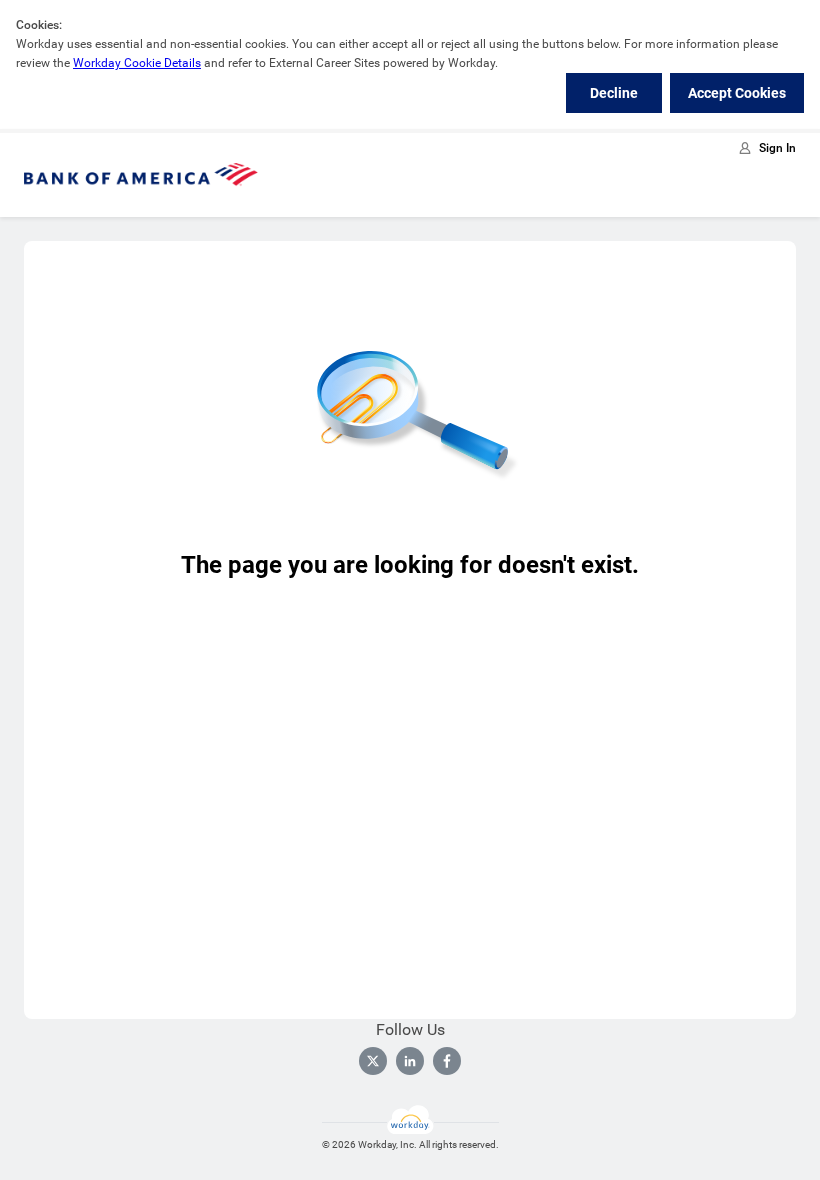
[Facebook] (447, 1061)
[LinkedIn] (410, 1061)
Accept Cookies (737, 93)
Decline (614, 93)
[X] (373, 1061)
